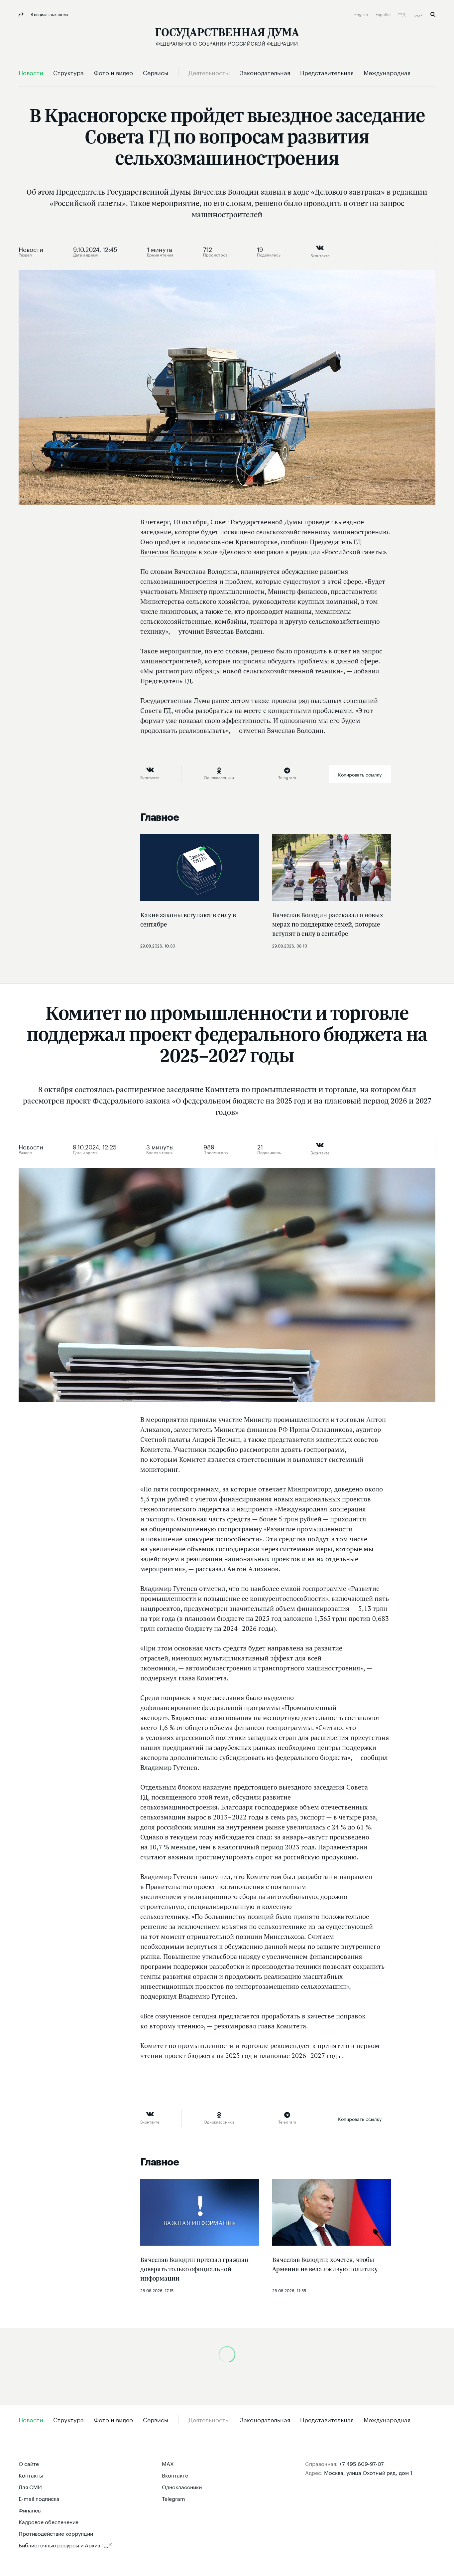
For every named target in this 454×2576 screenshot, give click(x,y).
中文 (403, 14)
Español (384, 14)
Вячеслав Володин (169, 552)
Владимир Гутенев (169, 1589)
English (362, 14)
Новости (31, 249)
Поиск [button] (433, 14)
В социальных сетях (49, 14)
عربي (419, 14)
